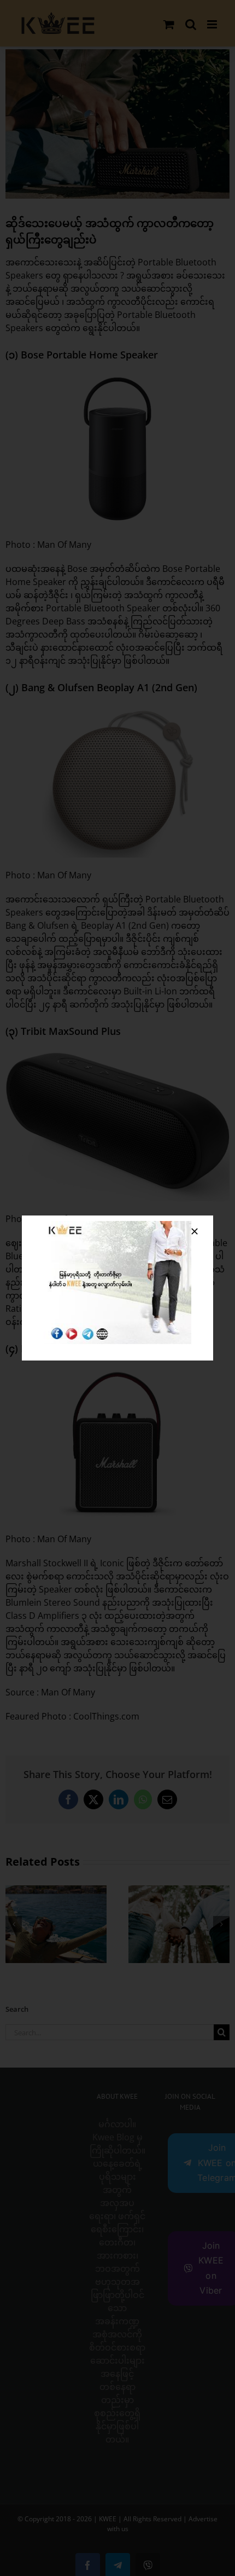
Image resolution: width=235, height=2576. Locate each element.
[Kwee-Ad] (117, 1225)
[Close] (195, 1231)
